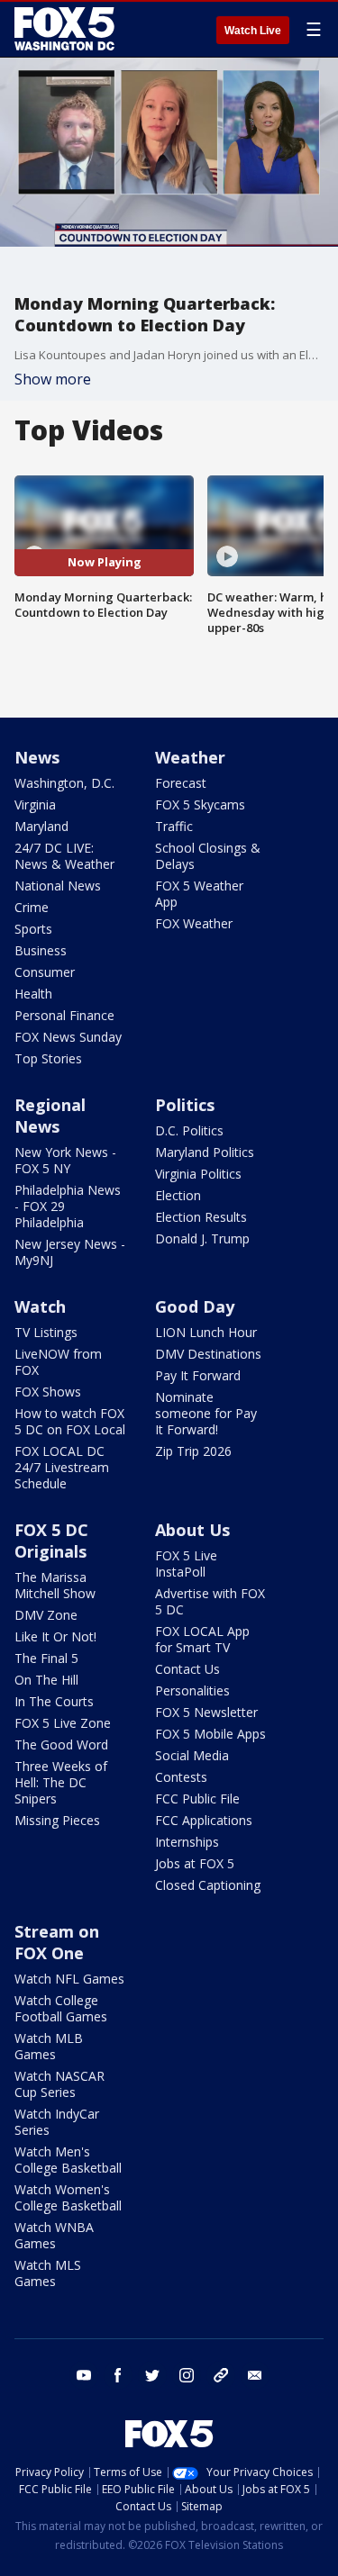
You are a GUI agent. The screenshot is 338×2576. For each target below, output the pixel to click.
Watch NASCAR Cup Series (59, 2084)
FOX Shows (48, 1392)
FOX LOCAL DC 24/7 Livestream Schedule (62, 1467)
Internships (187, 1842)
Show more (53, 379)
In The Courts (54, 1701)
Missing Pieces (57, 1820)
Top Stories (48, 1058)
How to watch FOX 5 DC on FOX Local (70, 1421)
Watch (40, 1306)
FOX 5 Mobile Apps (210, 1734)
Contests (181, 1777)
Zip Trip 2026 (193, 1451)
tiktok (221, 2375)
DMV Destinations (208, 1354)
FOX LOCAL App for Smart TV (202, 1639)
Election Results (201, 1217)
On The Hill (46, 1680)
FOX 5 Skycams (200, 804)
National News (58, 886)
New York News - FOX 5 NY (65, 1160)
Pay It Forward (198, 1375)
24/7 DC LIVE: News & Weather (64, 856)
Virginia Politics (198, 1174)
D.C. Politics (189, 1130)
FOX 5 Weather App (199, 894)
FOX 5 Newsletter (206, 1712)
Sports (33, 929)
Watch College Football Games (61, 2008)
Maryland (41, 826)
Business (41, 950)
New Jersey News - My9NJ (70, 1252)
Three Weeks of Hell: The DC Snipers (61, 1782)
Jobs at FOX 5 (195, 1863)
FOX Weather (194, 923)
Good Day (195, 1306)
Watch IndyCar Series (57, 2122)
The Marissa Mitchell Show (55, 1585)
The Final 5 (46, 1658)
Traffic (174, 826)
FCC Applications (204, 1820)
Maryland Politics (205, 1152)
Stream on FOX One (57, 1942)
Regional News (50, 1116)
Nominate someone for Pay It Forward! (206, 1413)
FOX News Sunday (68, 1037)
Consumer (45, 972)
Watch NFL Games (69, 1979)
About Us (192, 1530)
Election (178, 1195)
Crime (32, 907)
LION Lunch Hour (206, 1332)
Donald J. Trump (202, 1238)
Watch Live (253, 31)
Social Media (192, 1755)
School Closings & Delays (208, 856)
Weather (190, 757)
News (37, 757)
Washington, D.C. (64, 783)
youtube (84, 2375)
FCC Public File (197, 1799)
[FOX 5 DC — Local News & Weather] (67, 29)
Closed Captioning (208, 1885)
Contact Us (187, 1669)
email (255, 2375)
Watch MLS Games (48, 2273)
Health (33, 994)
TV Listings (46, 1332)
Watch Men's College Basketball (68, 2160)
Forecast (181, 783)
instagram (187, 2375)
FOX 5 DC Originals (51, 1541)
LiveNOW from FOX (58, 1362)
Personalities (192, 1690)
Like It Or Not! (55, 1636)
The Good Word (61, 1744)
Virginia (35, 804)
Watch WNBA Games (54, 2235)
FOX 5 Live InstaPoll (186, 1564)
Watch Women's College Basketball (68, 2197)
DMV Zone (46, 1615)
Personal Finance (64, 1015)
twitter (152, 2375)
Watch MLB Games (49, 2046)
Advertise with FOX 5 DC (210, 1601)
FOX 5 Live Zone (63, 1723)
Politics (185, 1105)
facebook (118, 2375)
